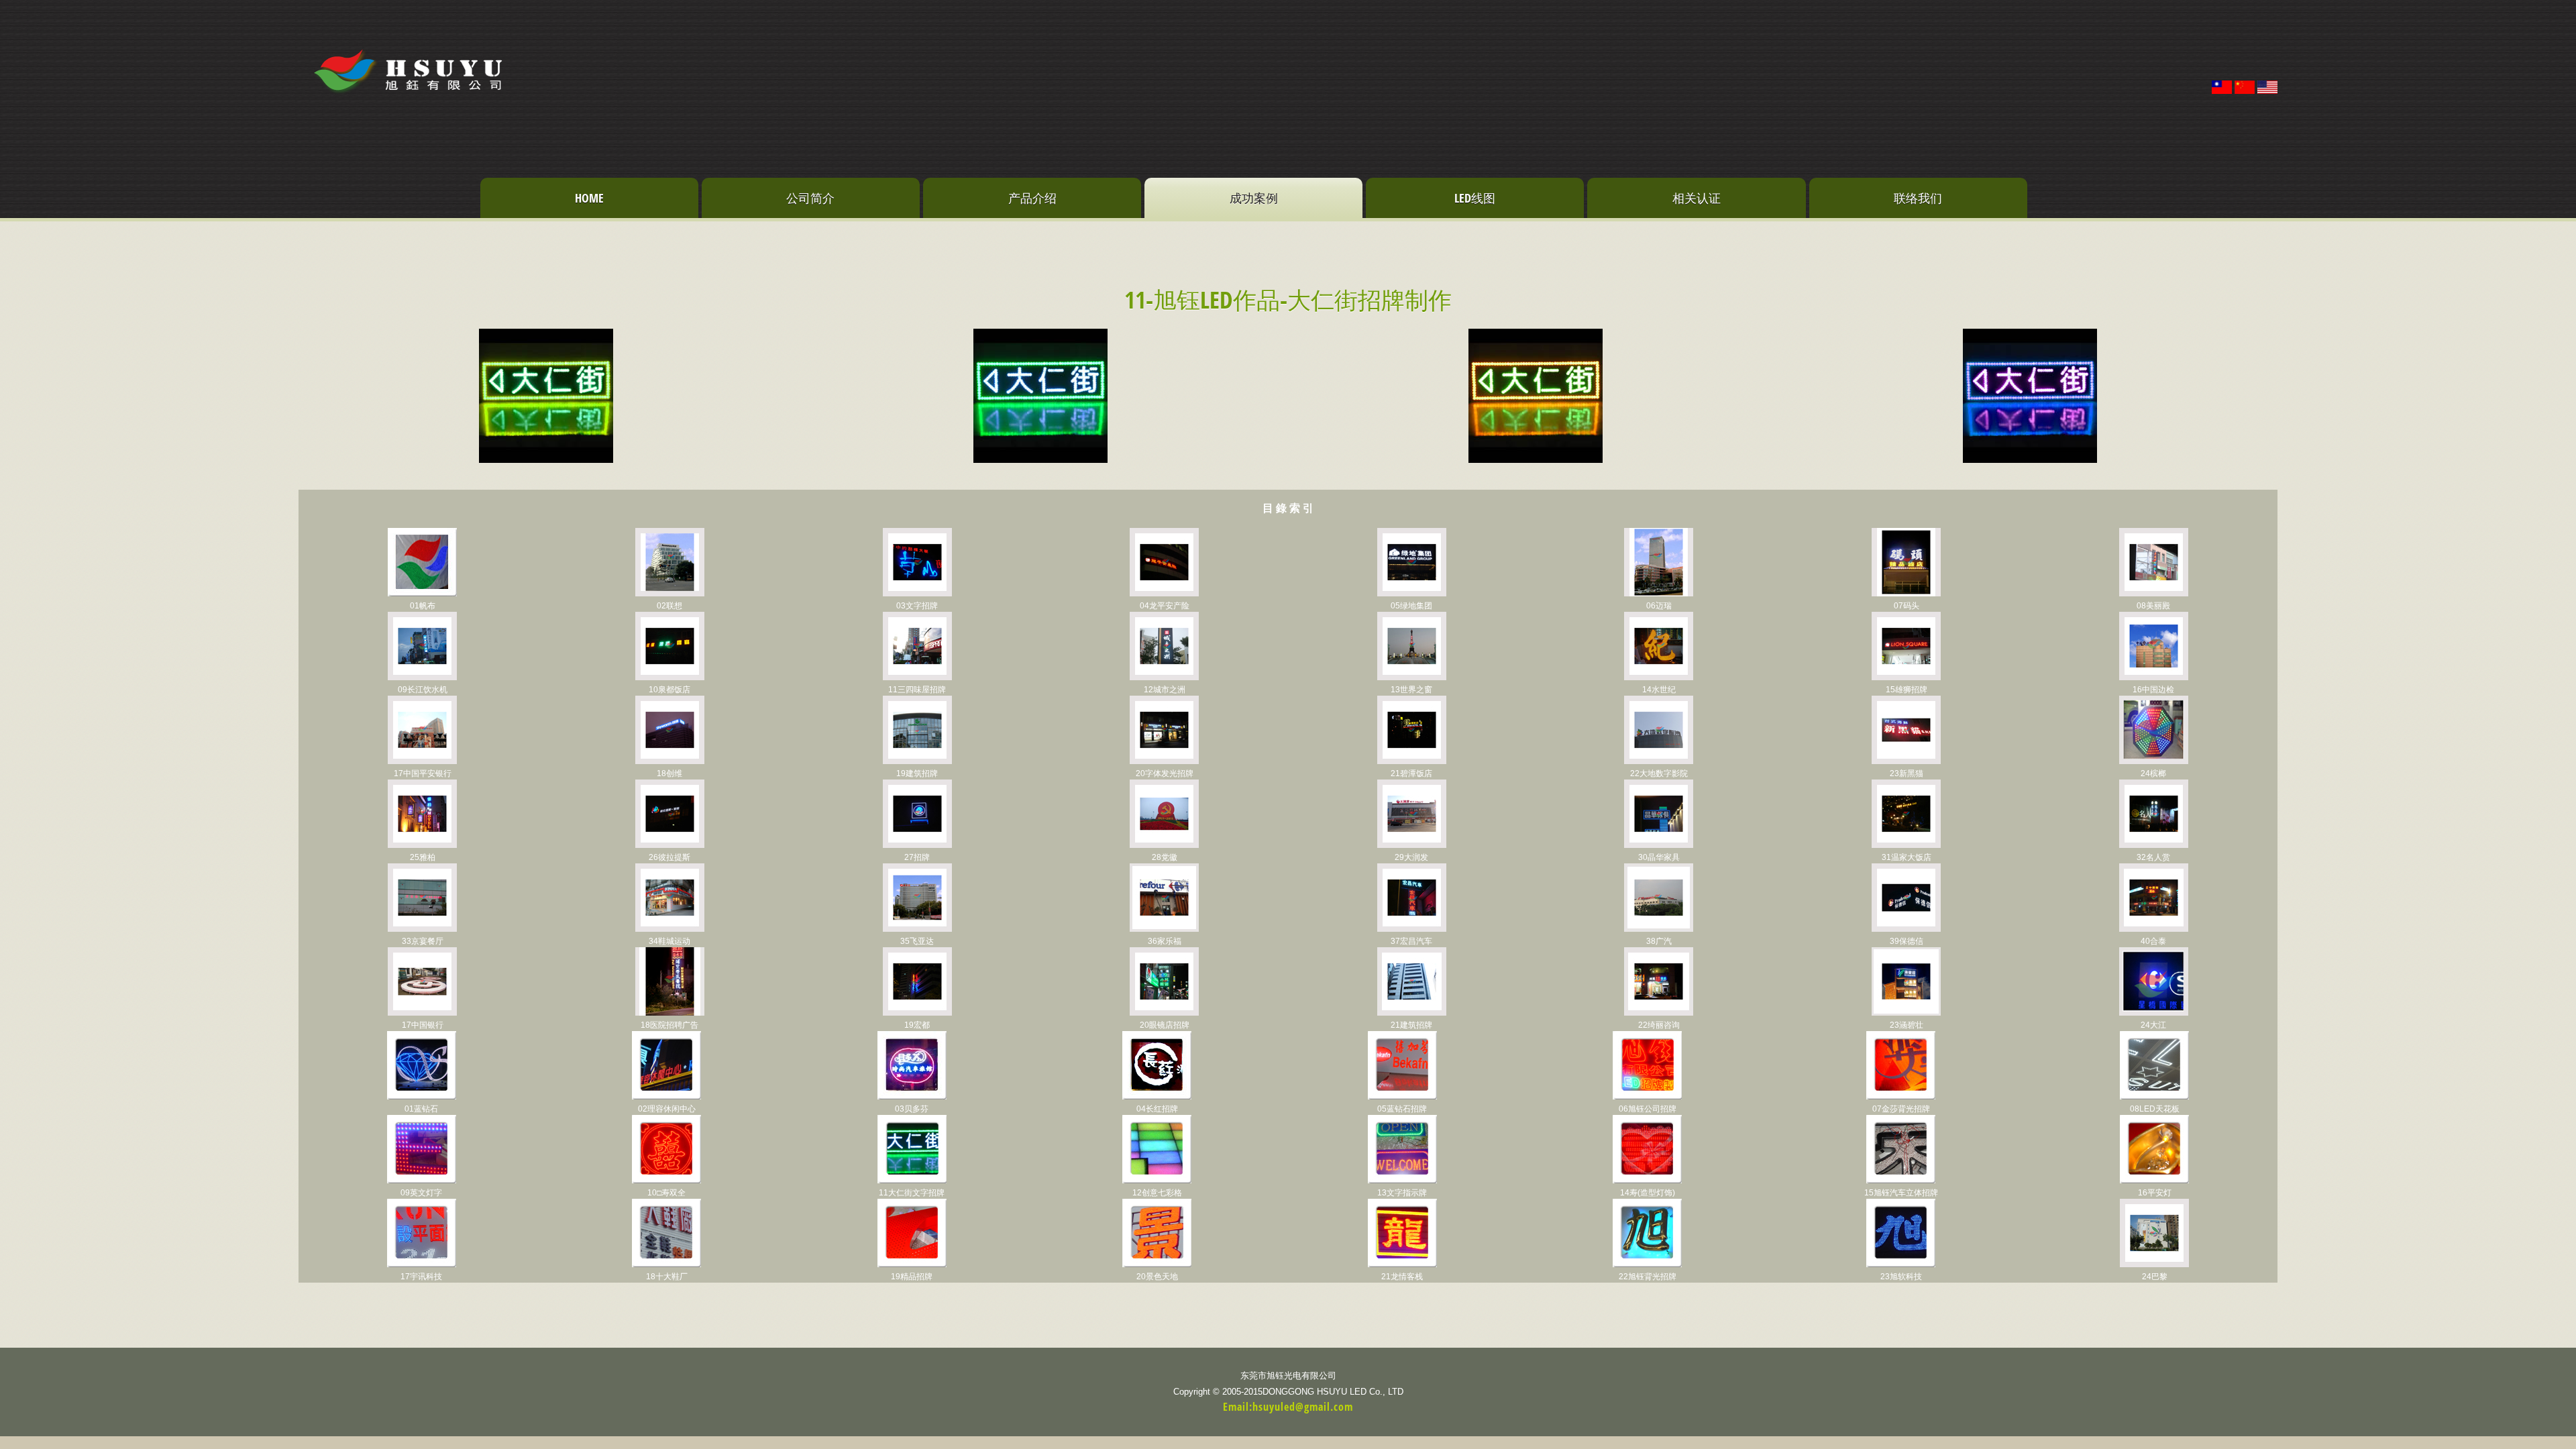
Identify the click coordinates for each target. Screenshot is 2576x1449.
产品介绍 (1032, 198)
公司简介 (810, 198)
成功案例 (1254, 198)
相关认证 (1697, 198)
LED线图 (1475, 198)
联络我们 (1918, 198)
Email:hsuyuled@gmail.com (1288, 1407)
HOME (589, 198)
